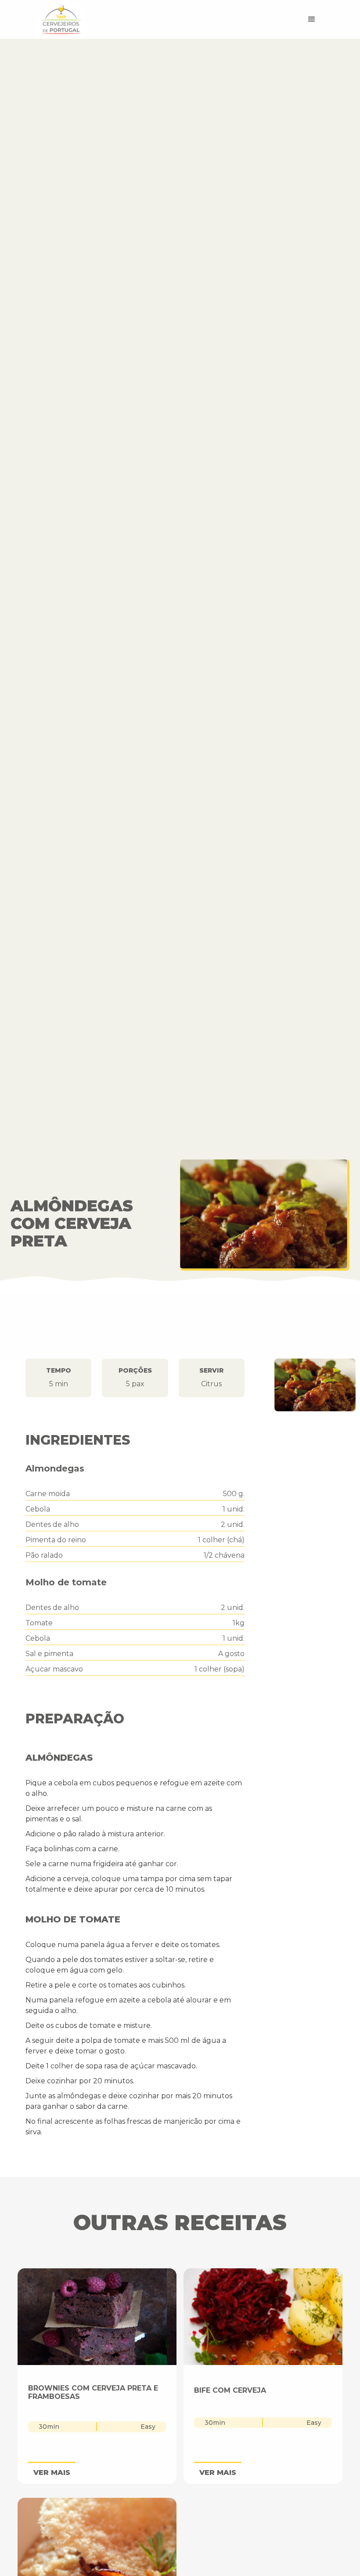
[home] (149, 19)
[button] (312, 19)
